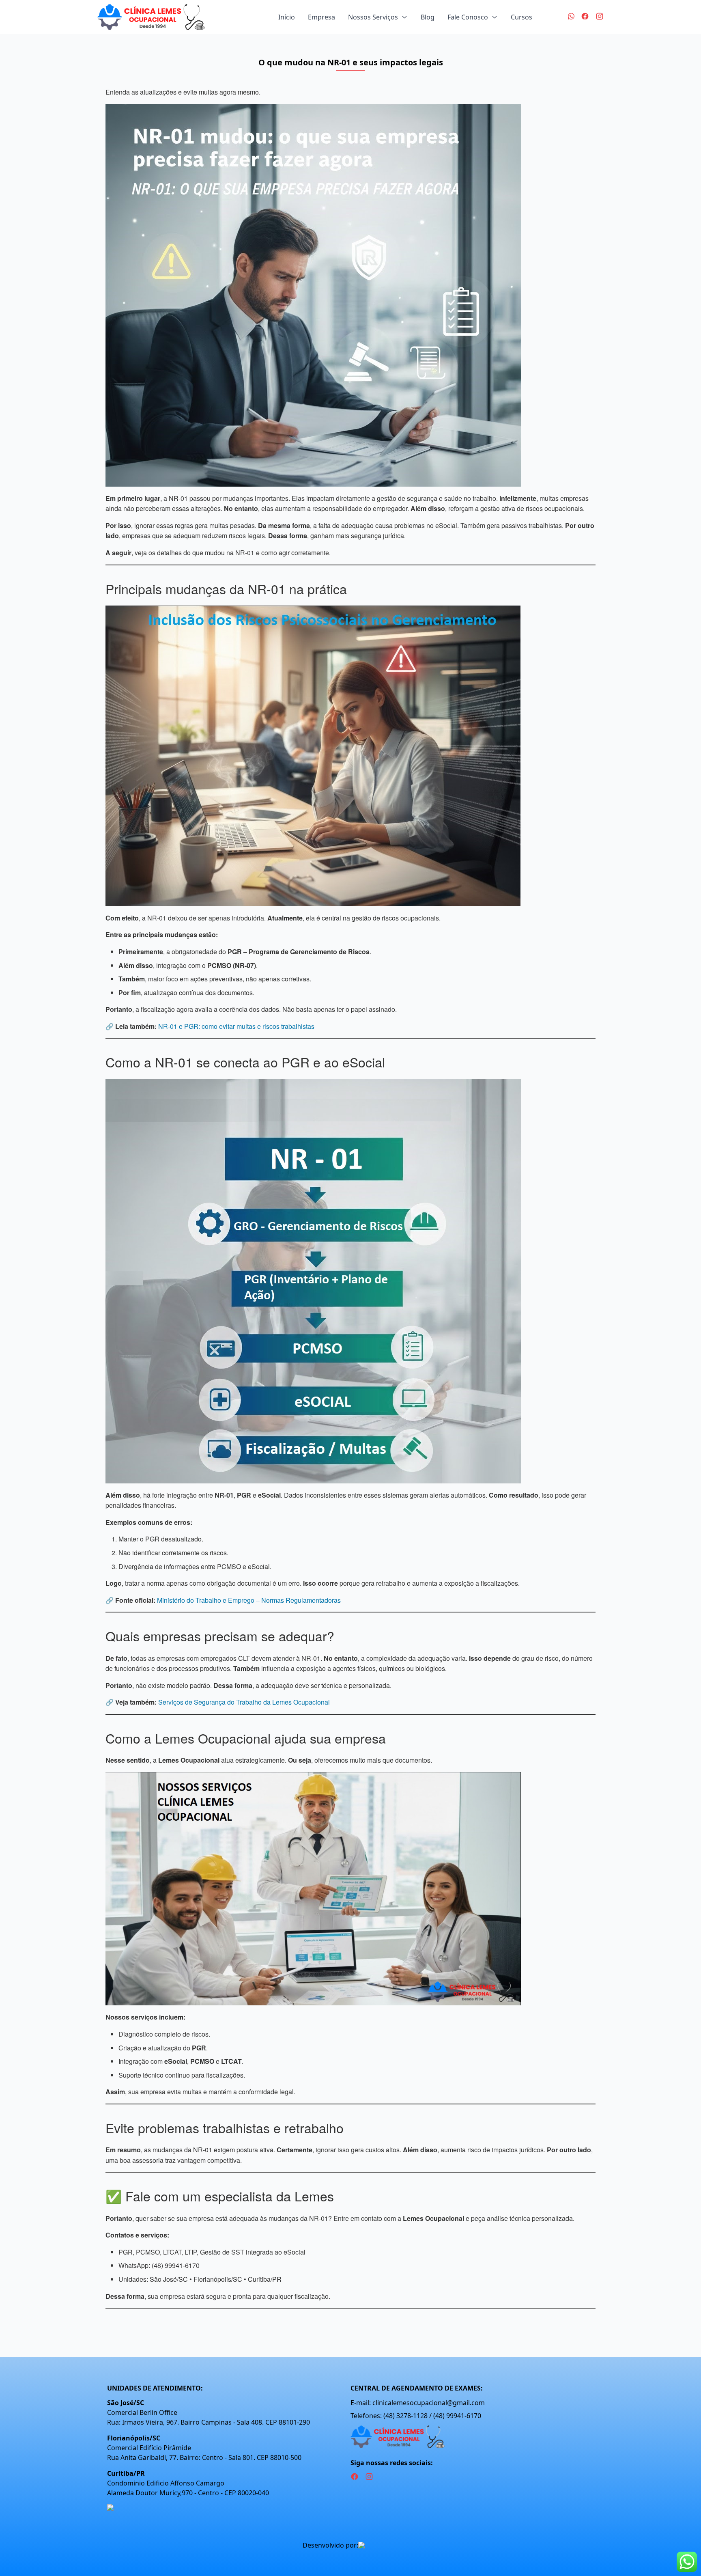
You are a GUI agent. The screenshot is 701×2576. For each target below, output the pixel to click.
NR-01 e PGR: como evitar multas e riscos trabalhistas (236, 1026)
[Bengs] (378, 2545)
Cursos (521, 17)
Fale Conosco (468, 17)
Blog (428, 17)
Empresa (321, 17)
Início (287, 17)
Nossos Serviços (373, 17)
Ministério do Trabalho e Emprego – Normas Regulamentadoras (249, 1600)
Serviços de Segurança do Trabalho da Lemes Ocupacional (244, 1702)
